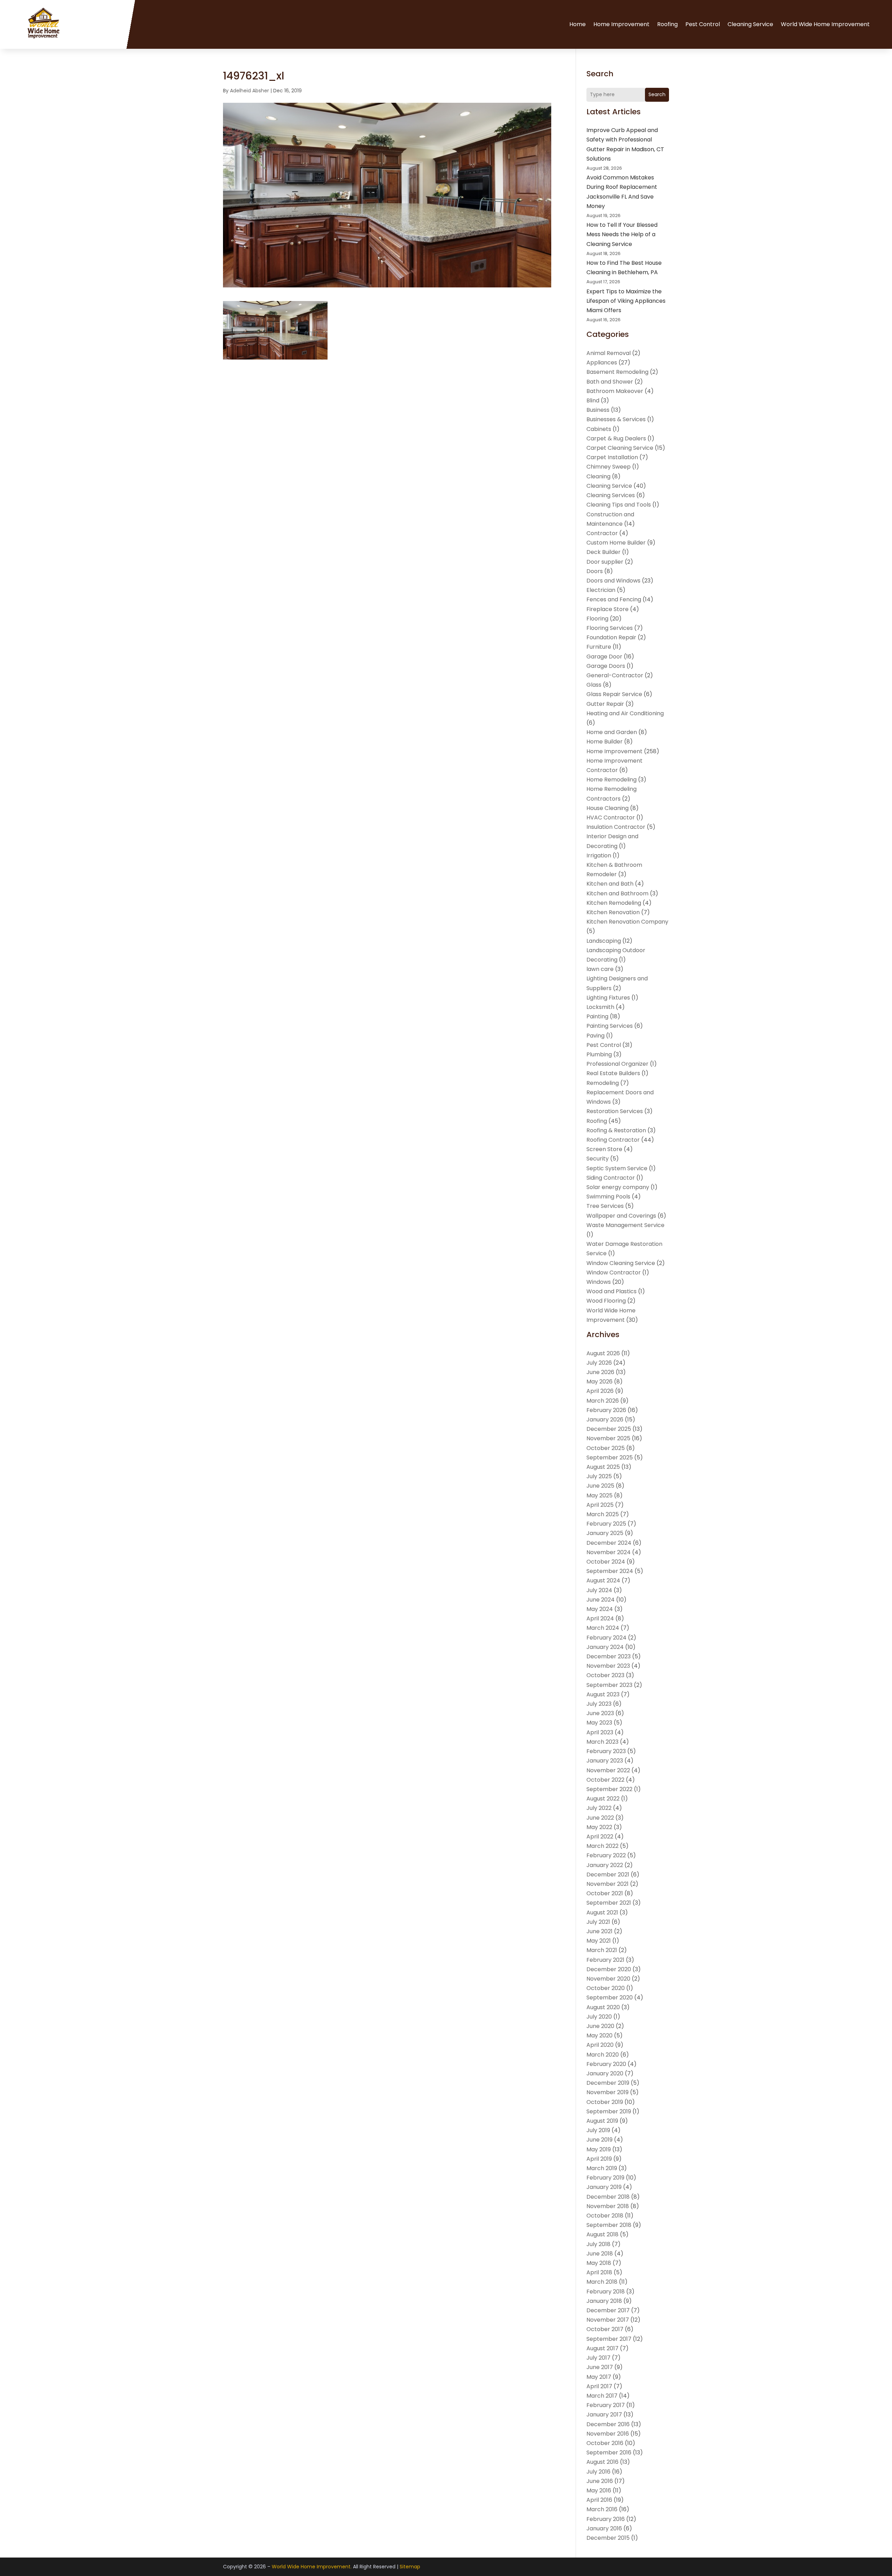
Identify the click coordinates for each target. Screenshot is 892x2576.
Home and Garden (612, 732)
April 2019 (599, 2159)
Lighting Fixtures (608, 998)
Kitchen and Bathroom (617, 893)
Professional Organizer (617, 1064)
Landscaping (604, 941)
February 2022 (606, 1855)
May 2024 (600, 1609)
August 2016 (602, 2462)
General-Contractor (615, 675)
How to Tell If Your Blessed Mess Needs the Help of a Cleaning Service (622, 234)
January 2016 (604, 2528)
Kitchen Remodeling (614, 903)
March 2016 (602, 2509)
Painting (597, 1016)
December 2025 (609, 1429)
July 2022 (599, 1808)
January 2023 (605, 1761)
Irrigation (599, 855)
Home (578, 24)
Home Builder (605, 742)
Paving (595, 1036)
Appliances (602, 363)
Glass (594, 685)
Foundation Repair (611, 637)
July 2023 (599, 1704)
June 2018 (600, 2254)
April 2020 (600, 2045)
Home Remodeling (612, 780)
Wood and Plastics (612, 1291)
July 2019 (598, 2130)
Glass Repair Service (614, 694)
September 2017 (609, 2339)
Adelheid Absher (249, 91)
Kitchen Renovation (613, 912)
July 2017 (598, 2358)
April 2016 (599, 2500)
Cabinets (599, 429)
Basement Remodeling (617, 372)
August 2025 (603, 1467)
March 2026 (603, 1401)
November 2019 (608, 2092)
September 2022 (609, 1789)
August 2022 (603, 1799)
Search (657, 94)
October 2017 (605, 2329)
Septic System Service (617, 1168)
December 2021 (608, 1875)
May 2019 (599, 2149)
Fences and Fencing (614, 599)
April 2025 (600, 1505)
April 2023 (600, 1732)
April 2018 (599, 2272)
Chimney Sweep (609, 467)
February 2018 (606, 2292)
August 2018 (602, 2234)
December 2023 (609, 1656)
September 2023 (609, 1685)
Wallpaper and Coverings (621, 1216)
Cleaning (598, 476)
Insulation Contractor (616, 827)
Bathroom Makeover (615, 391)
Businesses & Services (616, 419)
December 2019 (608, 2083)
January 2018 (604, 2301)
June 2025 (600, 1486)
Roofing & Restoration (616, 1130)
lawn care (600, 969)
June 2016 (600, 2481)
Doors (595, 571)
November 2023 (608, 1666)
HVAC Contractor (611, 817)
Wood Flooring (606, 1301)
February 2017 (606, 2405)
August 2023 (603, 1694)
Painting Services (610, 1026)
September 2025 (610, 1457)
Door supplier (605, 562)
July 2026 (599, 1363)
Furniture (599, 647)
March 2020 (603, 2055)
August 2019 (602, 2121)
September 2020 (610, 1997)
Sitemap (410, 2567)
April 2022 (600, 1837)
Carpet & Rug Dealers (616, 438)
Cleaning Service (750, 24)
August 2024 (603, 1580)
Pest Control (703, 24)
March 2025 (603, 1514)
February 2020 (606, 2064)
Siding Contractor (611, 1178)
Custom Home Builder (616, 543)
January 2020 (605, 2073)
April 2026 (600, 1391)
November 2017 (608, 2320)
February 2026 (606, 1410)
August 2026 (603, 1353)
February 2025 (606, 1524)
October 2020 (606, 1988)
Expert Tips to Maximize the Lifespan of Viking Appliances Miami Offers (626, 301)
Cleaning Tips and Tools (619, 505)
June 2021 (599, 1931)
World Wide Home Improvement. (312, 2567)
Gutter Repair (605, 704)
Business (598, 410)
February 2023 (606, 1751)
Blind (593, 400)
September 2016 (609, 2452)
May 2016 (599, 2490)
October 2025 (606, 1448)
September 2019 (609, 2111)
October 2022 (605, 1780)
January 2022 (605, 1865)
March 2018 (602, 2282)
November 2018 (608, 2206)
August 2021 (602, 1912)
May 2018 (599, 2263)
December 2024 (609, 1543)
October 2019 (605, 2102)
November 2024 (609, 1552)
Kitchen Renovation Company (627, 922)
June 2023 (600, 1713)
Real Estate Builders (613, 1073)
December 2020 (609, 1969)
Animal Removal (609, 353)
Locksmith (600, 1007)
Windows (599, 1282)
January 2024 (605, 1647)
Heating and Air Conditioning (625, 713)
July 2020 (599, 2017)
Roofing (667, 24)
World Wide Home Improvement (825, 24)
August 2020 (603, 2007)
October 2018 (605, 2216)
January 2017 (604, 2415)
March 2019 (602, 2168)
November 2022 (608, 1770)
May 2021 (599, 1941)
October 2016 (605, 2443)
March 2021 (602, 1950)
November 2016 (608, 2434)
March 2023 (602, 1742)
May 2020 (599, 2035)
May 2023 (599, 1723)
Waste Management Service (625, 1225)
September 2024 (610, 1571)
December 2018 (608, 2197)
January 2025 (605, 1533)
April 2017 (599, 2386)
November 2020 (608, 1979)
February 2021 (605, 1960)
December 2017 (608, 2310)
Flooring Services (610, 628)
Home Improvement (621, 24)
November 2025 (608, 1438)
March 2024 (603, 1628)
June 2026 (600, 1372)
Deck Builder (603, 552)
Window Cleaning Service (621, 1263)
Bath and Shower (610, 382)
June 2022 (600, 1818)
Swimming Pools (608, 1197)
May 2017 (599, 2377)
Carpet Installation (612, 457)
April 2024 (600, 1618)
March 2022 (602, 1846)
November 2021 (608, 1884)
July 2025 (599, 1476)
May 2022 (599, 1827)
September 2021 (609, 1903)
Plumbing (599, 1054)
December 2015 (608, 2538)
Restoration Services (615, 1111)
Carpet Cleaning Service (620, 448)
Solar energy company (618, 1187)
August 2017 (602, 2348)
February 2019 (605, 2178)
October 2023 (605, 1675)
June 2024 (601, 1600)
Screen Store (604, 1149)
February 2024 (606, 1638)
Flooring (597, 619)
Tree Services (605, 1206)
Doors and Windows (613, 581)
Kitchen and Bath (610, 884)
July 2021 (598, 1922)
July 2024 (599, 1590)
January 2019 (604, 2187)
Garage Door (604, 657)
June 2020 (600, 2026)
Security (598, 1159)
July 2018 (598, 2244)
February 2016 (606, 2519)
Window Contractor (614, 1272)
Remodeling (603, 1083)
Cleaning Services (611, 495)
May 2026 (599, 1382)
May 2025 (599, 1495)
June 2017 (600, 2367)
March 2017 (602, 2396)
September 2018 (609, 2225)
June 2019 (599, 2140)
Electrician (601, 590)
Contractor (602, 533)
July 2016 (598, 2472)
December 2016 (608, 2424)
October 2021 (605, 1893)
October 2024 (606, 1562)
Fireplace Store (608, 609)
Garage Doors (606, 666)
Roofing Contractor (613, 1140)
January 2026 (605, 1420)
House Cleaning (608, 808)
